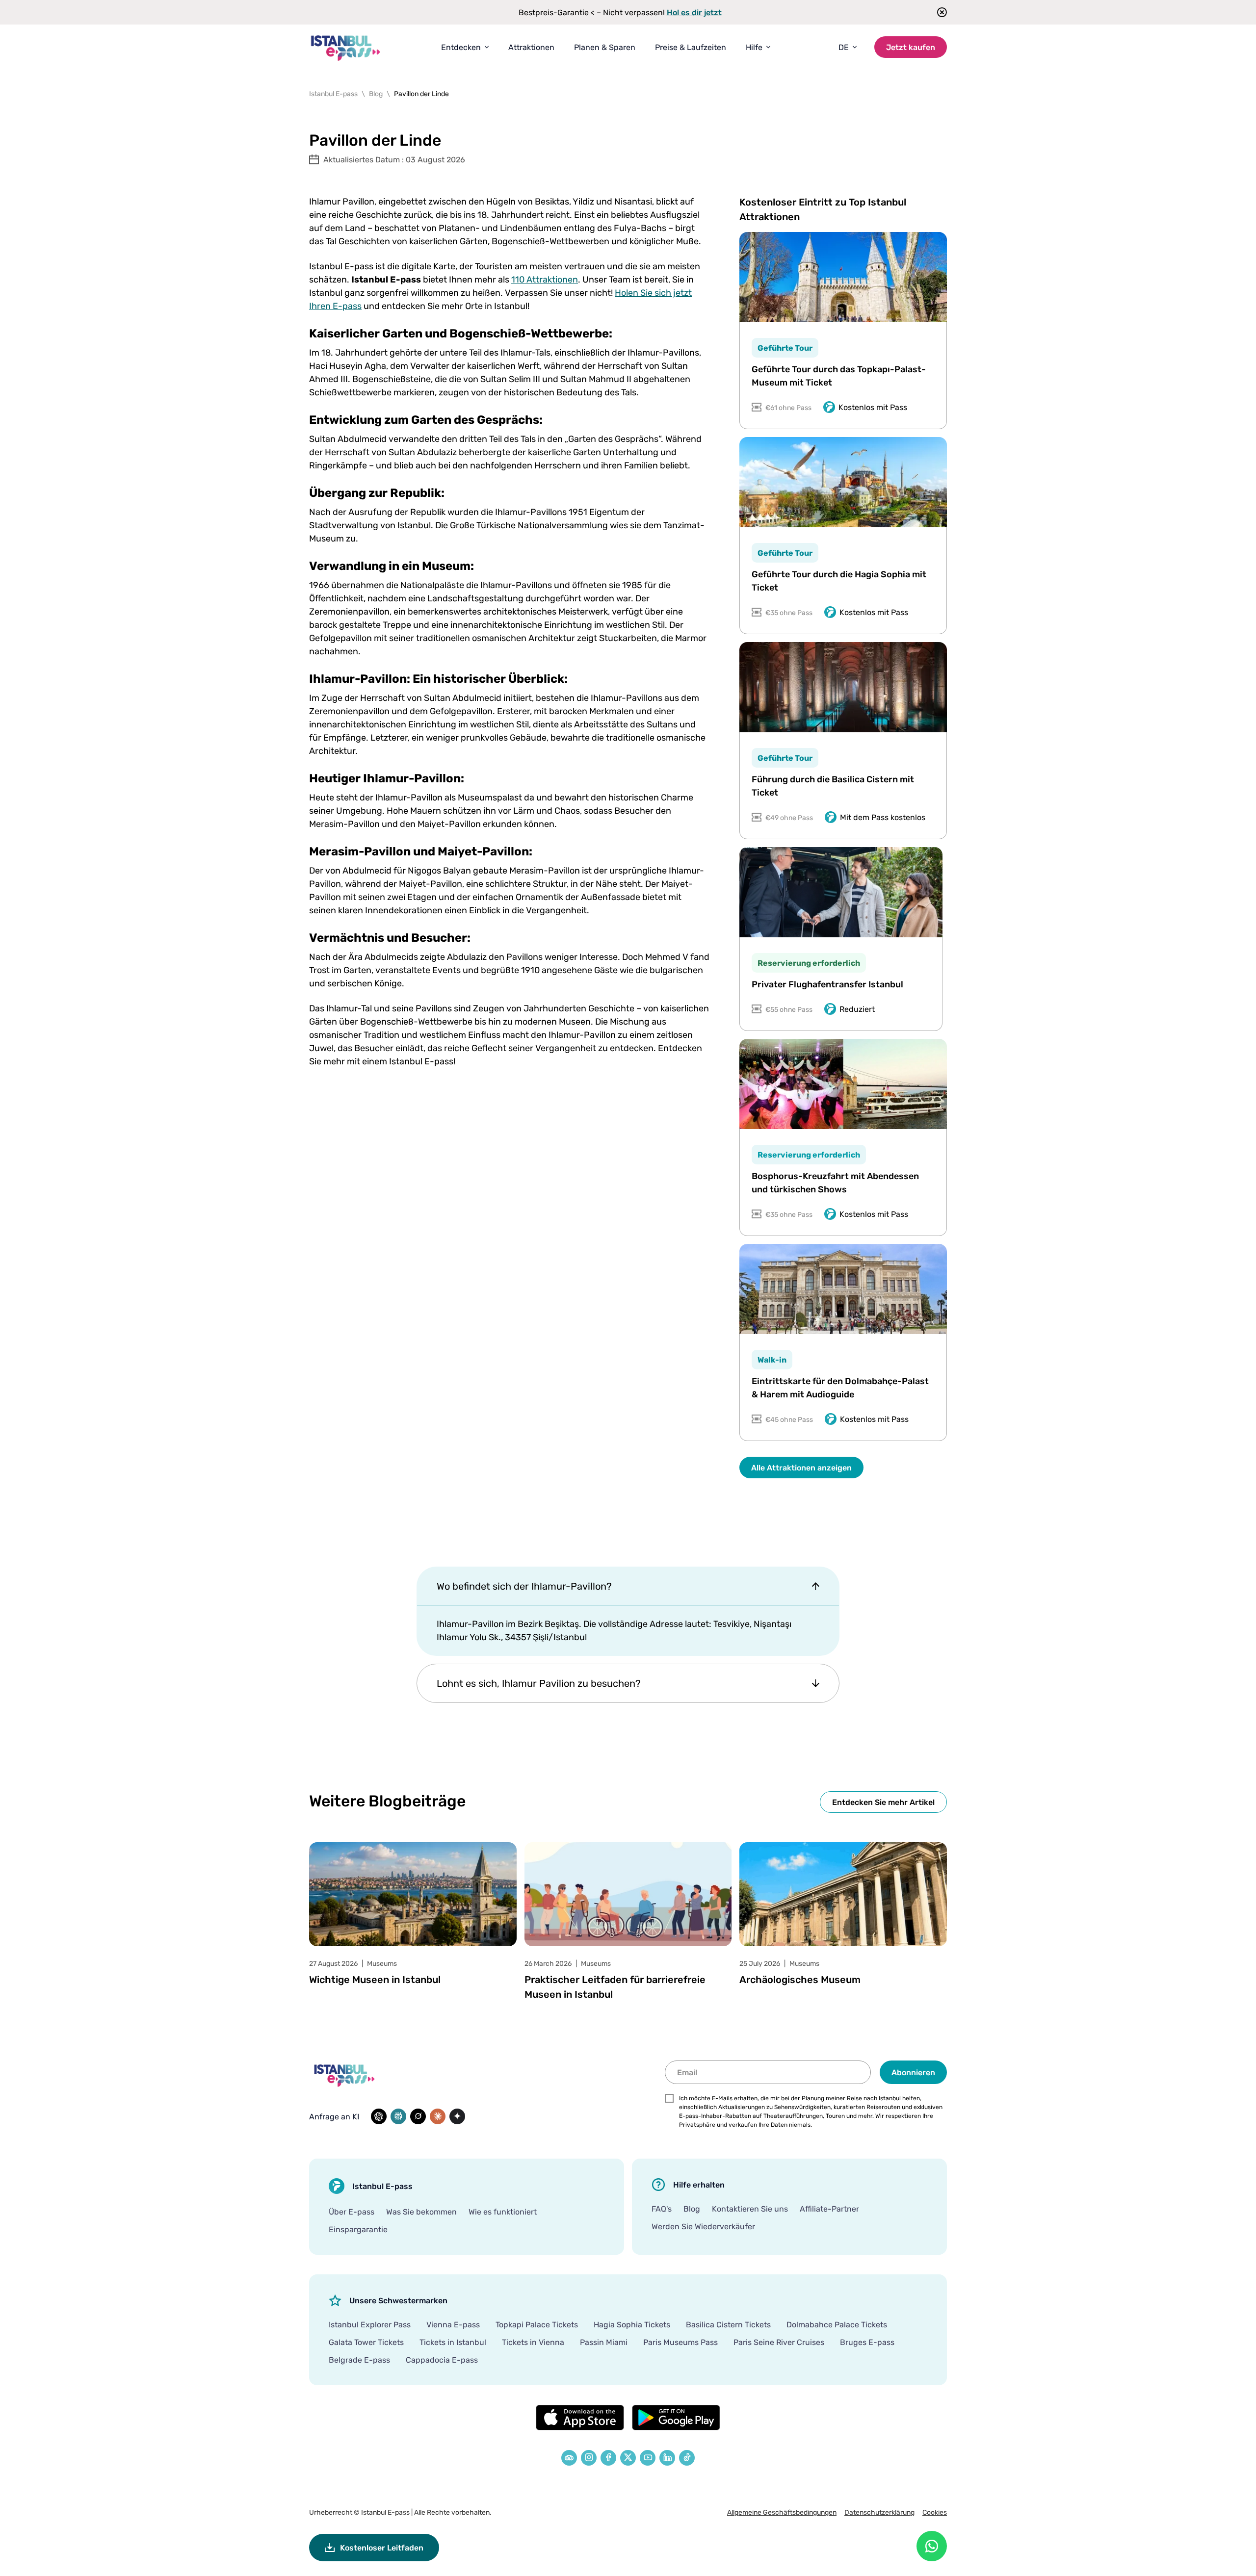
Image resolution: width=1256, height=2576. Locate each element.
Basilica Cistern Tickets (728, 2324)
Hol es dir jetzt (694, 12)
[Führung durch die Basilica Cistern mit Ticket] (843, 687)
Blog (692, 2209)
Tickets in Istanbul (453, 2342)
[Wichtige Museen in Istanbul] (413, 1894)
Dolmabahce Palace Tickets (837, 2324)
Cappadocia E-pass (442, 2360)
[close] (939, 12)
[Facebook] (608, 2458)
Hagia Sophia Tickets (632, 2324)
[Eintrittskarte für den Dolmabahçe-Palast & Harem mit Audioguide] (843, 1289)
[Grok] (418, 2116)
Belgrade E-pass (359, 2360)
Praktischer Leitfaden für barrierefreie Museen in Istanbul (615, 1987)
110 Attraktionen (545, 279)
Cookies (935, 2512)
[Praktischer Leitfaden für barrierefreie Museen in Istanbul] (628, 1894)
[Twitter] (628, 2458)
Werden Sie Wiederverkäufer (703, 2226)
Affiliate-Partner (829, 2209)
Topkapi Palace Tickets (537, 2324)
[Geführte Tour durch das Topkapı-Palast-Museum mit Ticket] (843, 277)
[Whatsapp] (932, 2546)
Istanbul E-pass (385, 2512)
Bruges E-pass (867, 2342)
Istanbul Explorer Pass (370, 2324)
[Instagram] (589, 2458)
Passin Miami (604, 2342)
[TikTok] (687, 2458)
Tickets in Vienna (533, 2342)
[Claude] (438, 2116)
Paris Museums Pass (680, 2342)
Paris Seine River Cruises (779, 2342)
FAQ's (662, 2209)
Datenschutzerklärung (879, 2512)
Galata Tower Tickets (366, 2342)
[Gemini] (457, 2116)
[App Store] (580, 2418)
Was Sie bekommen (421, 2212)
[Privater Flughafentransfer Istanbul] (841, 892)
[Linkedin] (667, 2458)
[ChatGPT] (379, 2116)
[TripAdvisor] (569, 2458)
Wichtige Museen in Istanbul (375, 1979)
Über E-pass (352, 2212)
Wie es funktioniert (503, 2212)
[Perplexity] (398, 2116)
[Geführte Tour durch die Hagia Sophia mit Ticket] (843, 482)
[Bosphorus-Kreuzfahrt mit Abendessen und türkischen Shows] (843, 1084)
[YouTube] (648, 2458)
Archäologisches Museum (800, 1979)
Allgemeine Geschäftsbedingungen (782, 2512)
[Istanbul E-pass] (346, 47)
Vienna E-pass (453, 2324)
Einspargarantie (358, 2229)
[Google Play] (676, 2418)
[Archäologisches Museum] (843, 1894)
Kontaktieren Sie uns (750, 2209)
